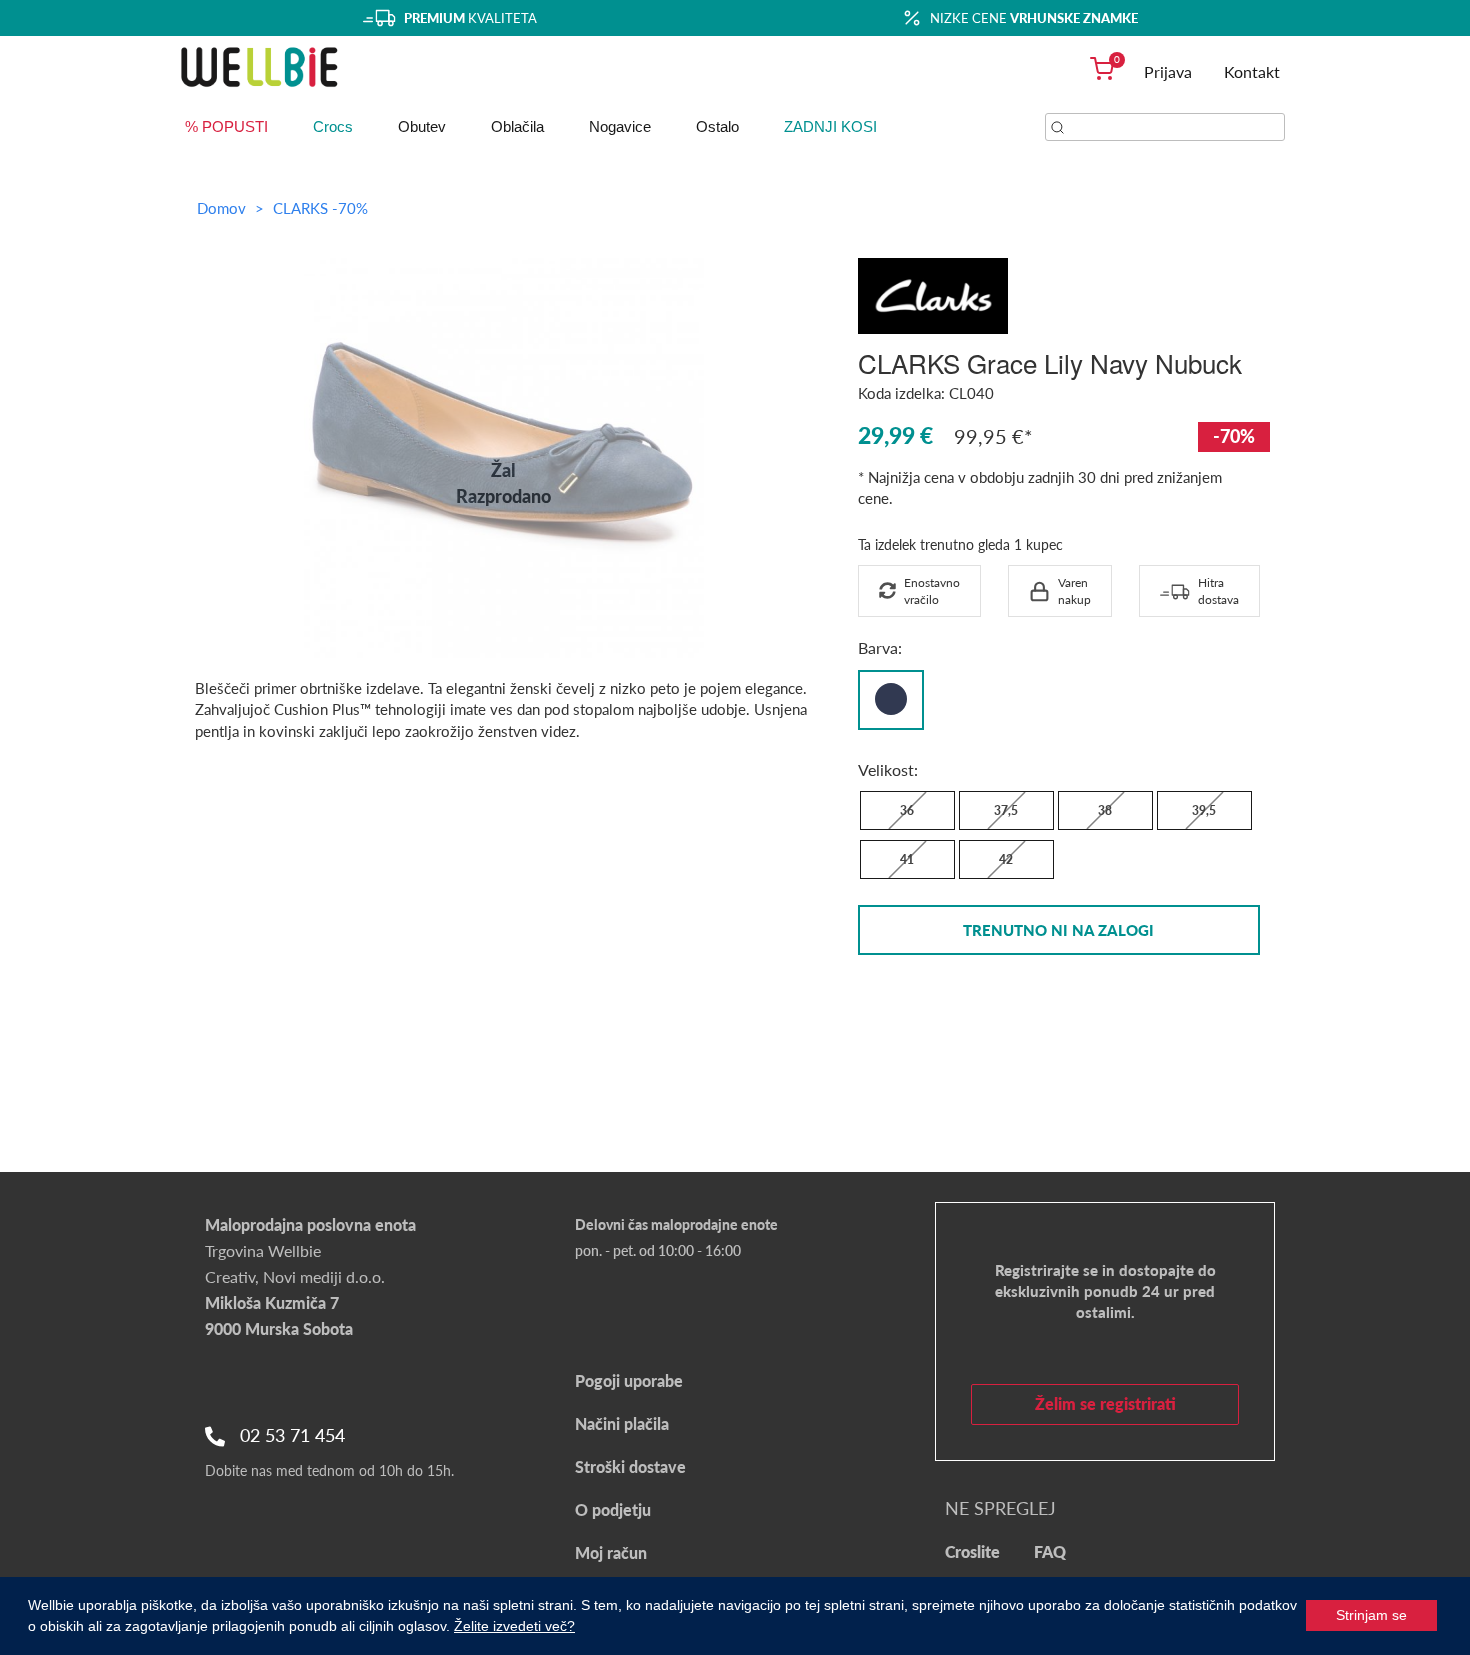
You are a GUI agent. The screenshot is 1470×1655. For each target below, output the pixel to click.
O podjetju (613, 1509)
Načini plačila (622, 1423)
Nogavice (620, 126)
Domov (221, 208)
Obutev (422, 126)
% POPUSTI (226, 126)
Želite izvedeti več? (514, 1626)
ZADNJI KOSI (830, 126)
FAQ (1050, 1551)
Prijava (1168, 71)
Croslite (972, 1551)
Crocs (333, 126)
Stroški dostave (630, 1466)
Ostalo (717, 126)
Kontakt (1252, 71)
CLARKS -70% (320, 208)
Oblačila (517, 126)
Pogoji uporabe (629, 1380)
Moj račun (611, 1552)
